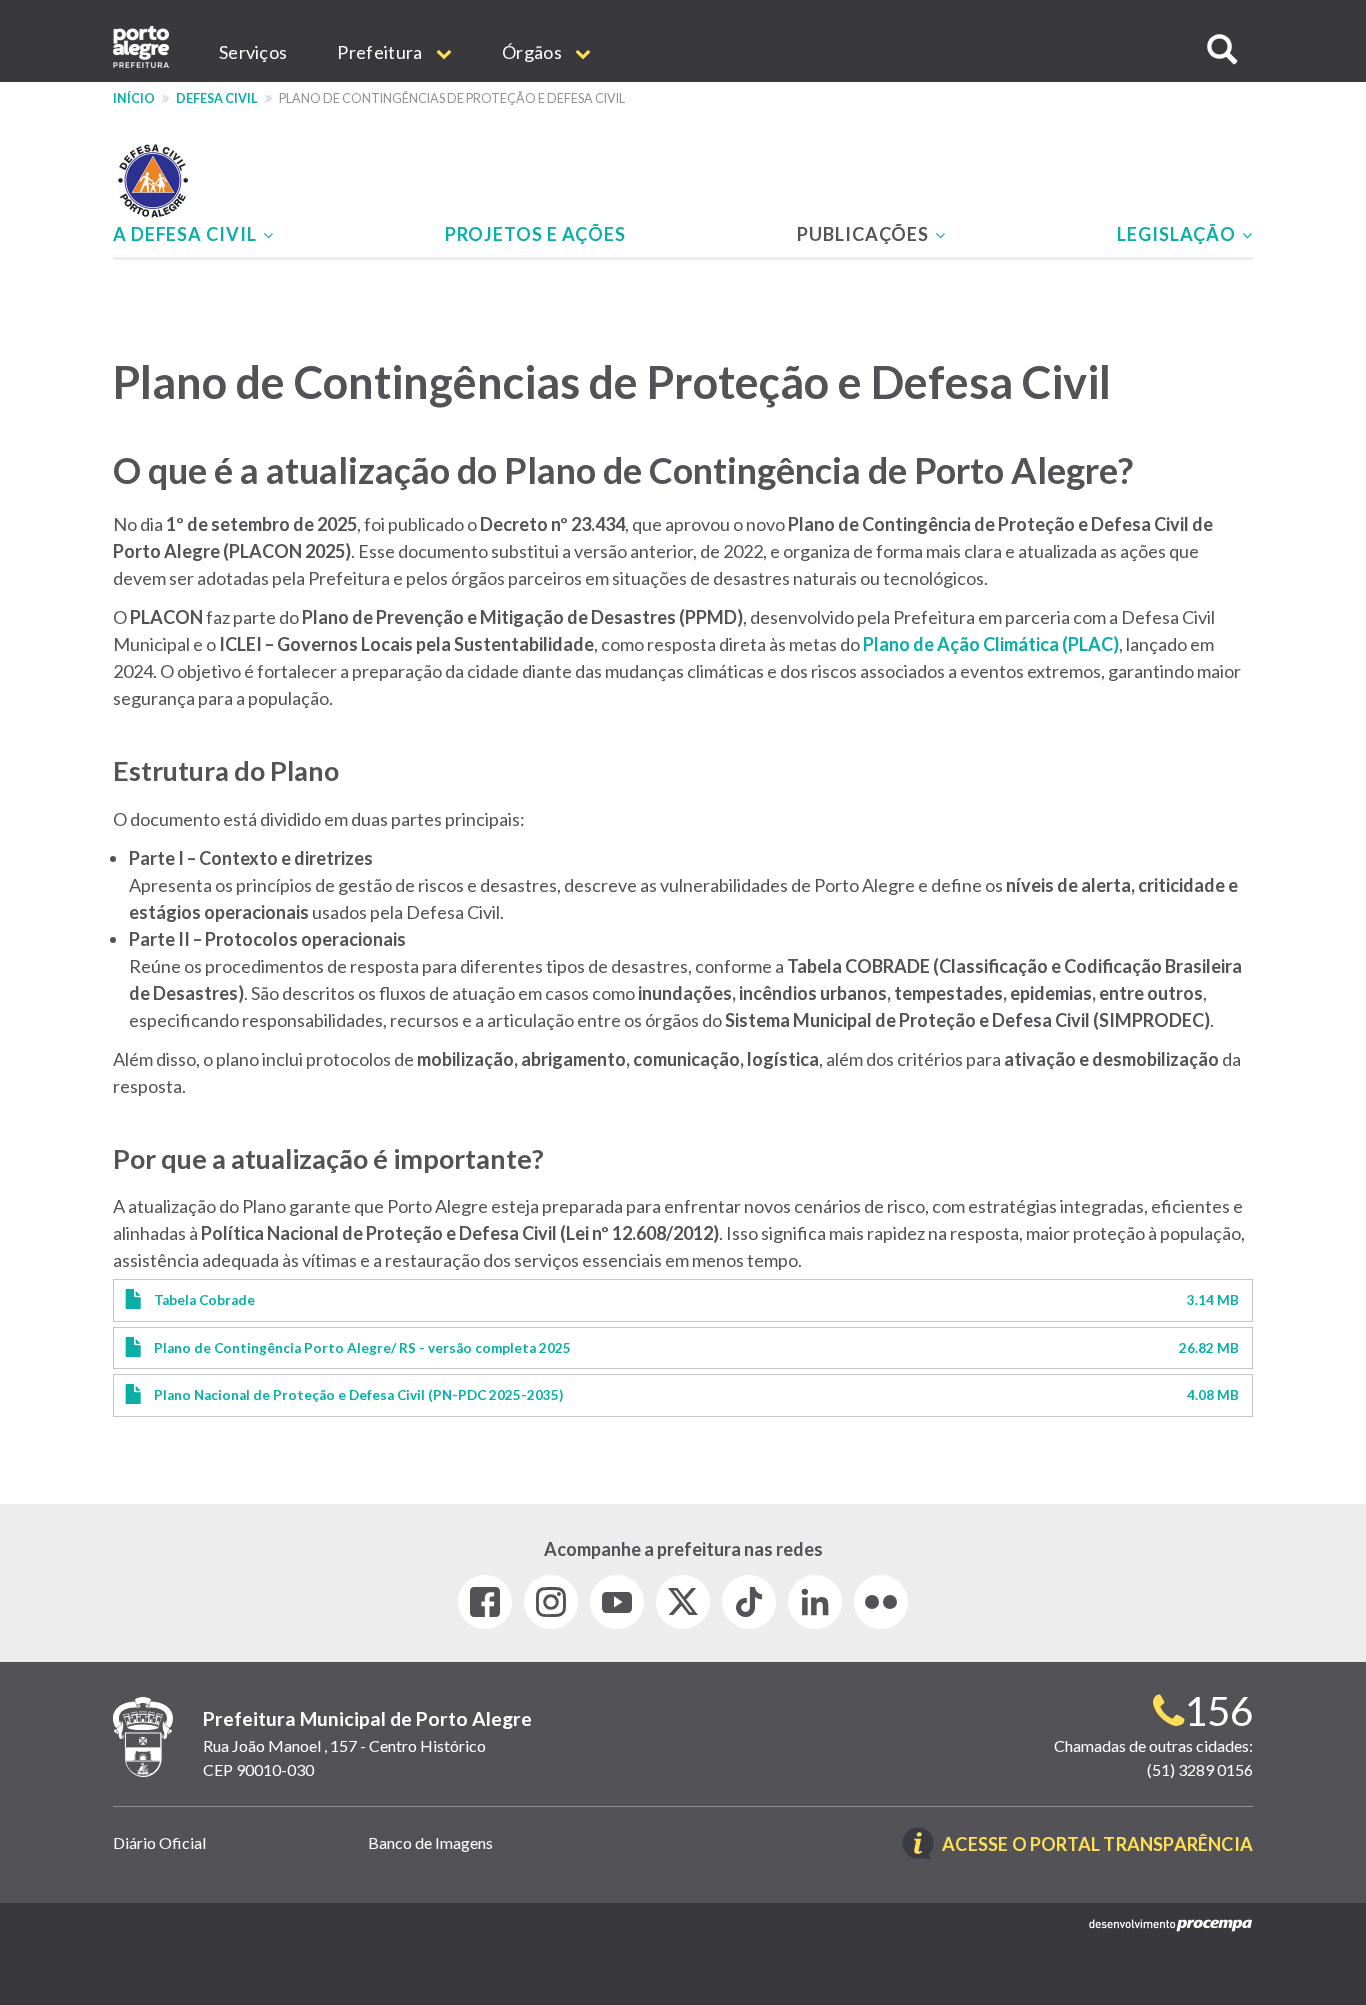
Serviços (253, 52)
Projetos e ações (535, 234)
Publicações (865, 234)
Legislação (1178, 234)
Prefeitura (381, 52)
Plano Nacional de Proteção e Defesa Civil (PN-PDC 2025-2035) (358, 1395)
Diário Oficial (159, 1842)
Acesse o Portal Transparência (1097, 1845)
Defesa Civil (217, 98)
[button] (1222, 49)
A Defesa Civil (187, 234)
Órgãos (533, 52)
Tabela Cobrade (204, 1300)
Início (134, 98)
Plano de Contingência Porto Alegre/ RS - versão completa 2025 (362, 1348)
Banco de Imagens (430, 1842)
